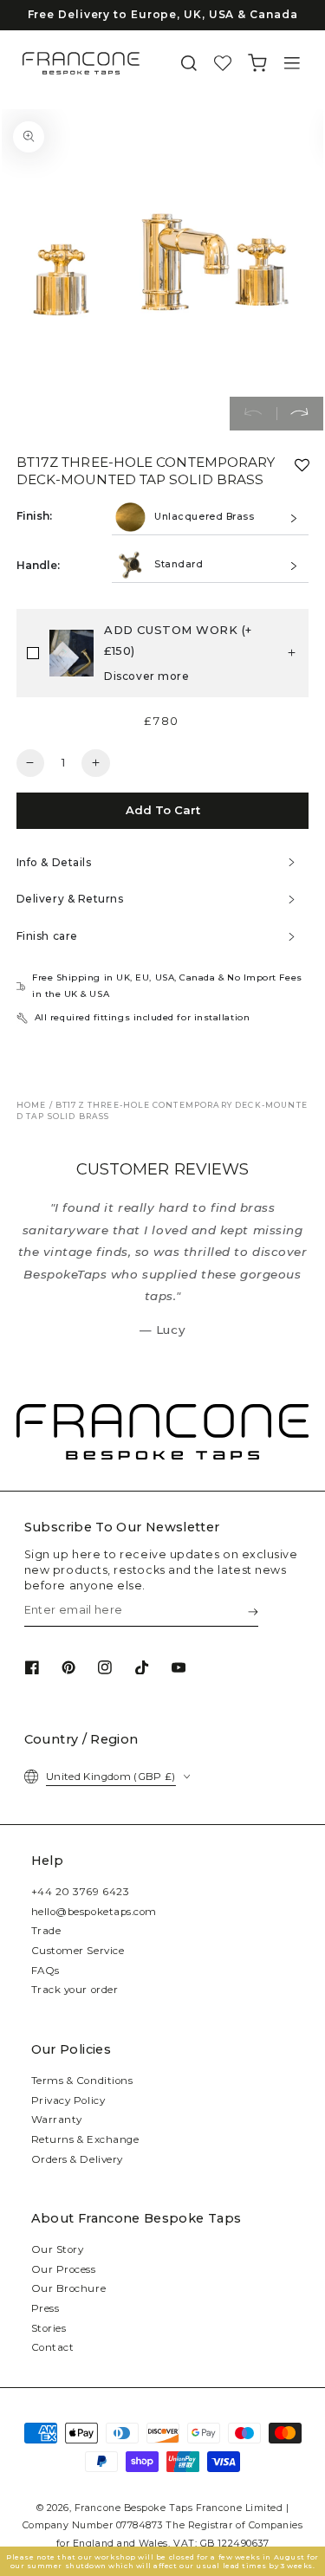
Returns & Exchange (85, 2139)
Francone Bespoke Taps (133, 2508)
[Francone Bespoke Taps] (81, 63)
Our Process (64, 2269)
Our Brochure (68, 2288)
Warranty (57, 2120)
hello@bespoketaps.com (94, 1912)
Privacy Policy (68, 2100)
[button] (189, 64)
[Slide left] (253, 414)
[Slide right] (300, 414)
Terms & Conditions (82, 2081)
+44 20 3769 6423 (81, 1892)
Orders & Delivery (77, 2159)
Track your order (75, 1990)
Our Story (58, 2249)
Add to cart (163, 810)
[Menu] (292, 64)
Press (45, 2308)
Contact (53, 2347)
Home (32, 1105)
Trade (46, 1931)
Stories (49, 2328)
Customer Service (78, 1951)
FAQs (45, 1971)
